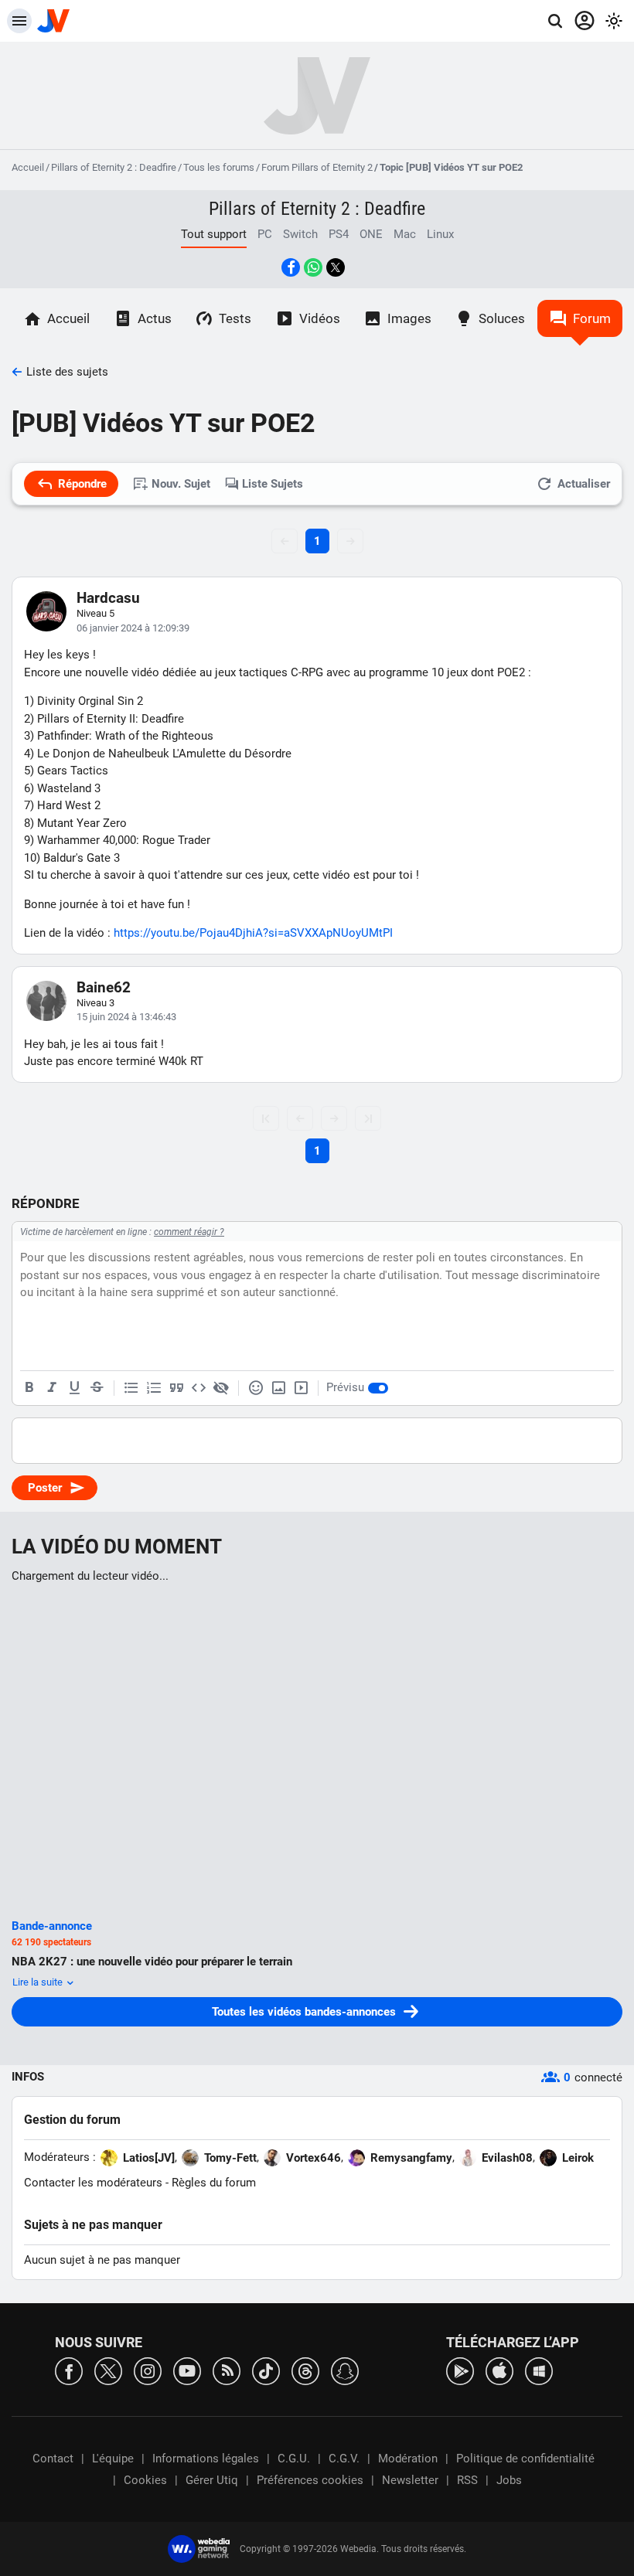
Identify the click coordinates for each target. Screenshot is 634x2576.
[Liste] (131, 1388)
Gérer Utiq (212, 2480)
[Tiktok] (266, 2370)
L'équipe (113, 2459)
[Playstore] (460, 2370)
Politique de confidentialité (525, 2459)
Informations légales (206, 2459)
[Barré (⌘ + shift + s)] (97, 1388)
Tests (235, 318)
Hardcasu (108, 598)
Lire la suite (39, 1982)
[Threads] (305, 2370)
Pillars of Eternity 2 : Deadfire (114, 167)
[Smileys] (256, 1388)
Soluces (502, 318)
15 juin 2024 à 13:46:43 (126, 1017)
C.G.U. (294, 2459)
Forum (592, 318)
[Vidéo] (301, 1388)
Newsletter (410, 2480)
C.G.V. (344, 2459)
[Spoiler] (221, 1388)
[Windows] (539, 2370)
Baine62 (104, 987)
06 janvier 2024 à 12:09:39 (133, 628)
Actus (155, 318)
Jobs (509, 2480)
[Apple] (499, 2370)
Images (409, 318)
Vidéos (320, 318)
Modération (408, 2459)
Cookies (145, 2480)
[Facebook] (69, 2370)
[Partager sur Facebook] (291, 267)
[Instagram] (148, 2370)
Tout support (214, 234)
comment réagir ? (189, 1232)
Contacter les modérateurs (93, 2183)
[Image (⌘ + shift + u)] (278, 1388)
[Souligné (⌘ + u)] (74, 1388)
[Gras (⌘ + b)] (29, 1388)
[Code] (199, 1388)
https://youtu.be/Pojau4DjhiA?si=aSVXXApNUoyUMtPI (253, 933)
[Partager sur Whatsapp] (313, 267)
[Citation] (176, 1388)
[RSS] (227, 2370)
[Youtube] (187, 2370)
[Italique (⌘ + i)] (52, 1388)
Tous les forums (219, 167)
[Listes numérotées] (154, 1388)
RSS (467, 2480)
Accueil (28, 167)
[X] (108, 2370)
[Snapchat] (345, 2370)
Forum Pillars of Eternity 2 (317, 167)
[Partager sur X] (336, 267)
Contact (53, 2459)
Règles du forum (214, 2183)
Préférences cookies (310, 2480)
